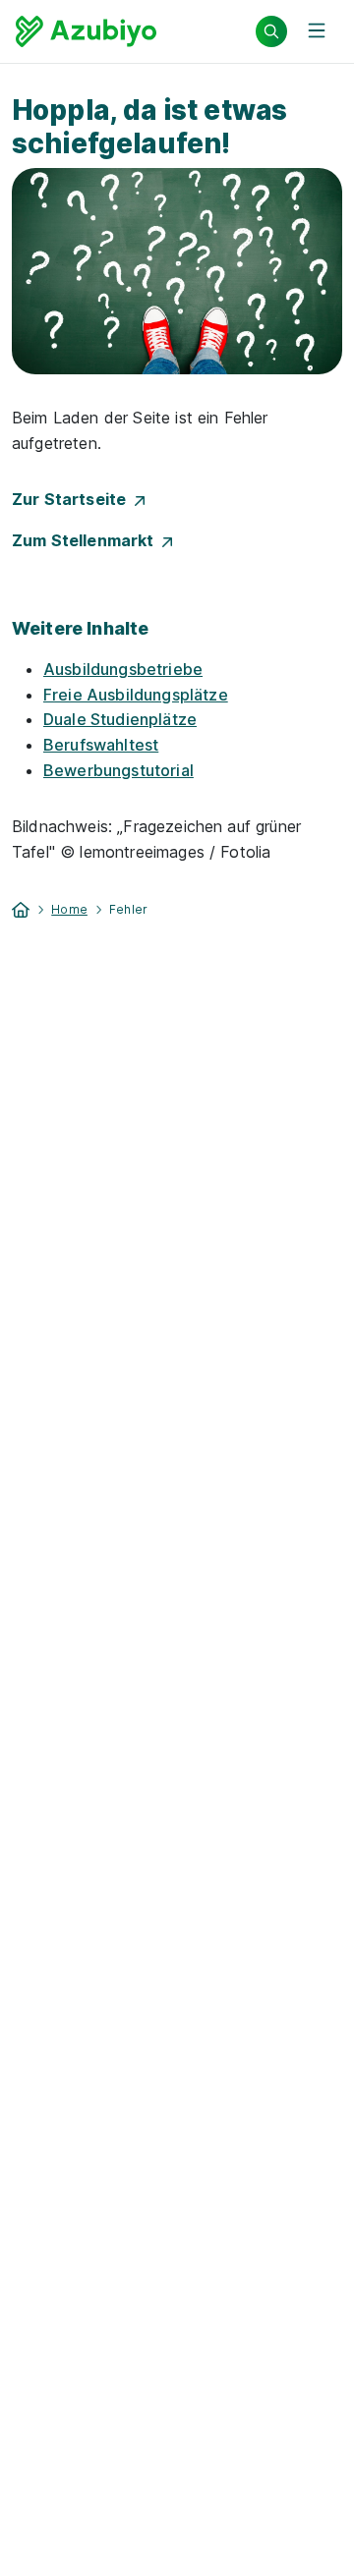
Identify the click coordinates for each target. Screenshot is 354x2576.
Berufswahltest (101, 745)
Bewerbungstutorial (118, 770)
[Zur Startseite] (86, 31)
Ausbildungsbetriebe (123, 669)
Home (69, 909)
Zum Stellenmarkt (87, 540)
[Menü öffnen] (317, 31)
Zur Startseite (73, 499)
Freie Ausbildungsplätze (136, 695)
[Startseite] (21, 908)
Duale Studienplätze (120, 719)
